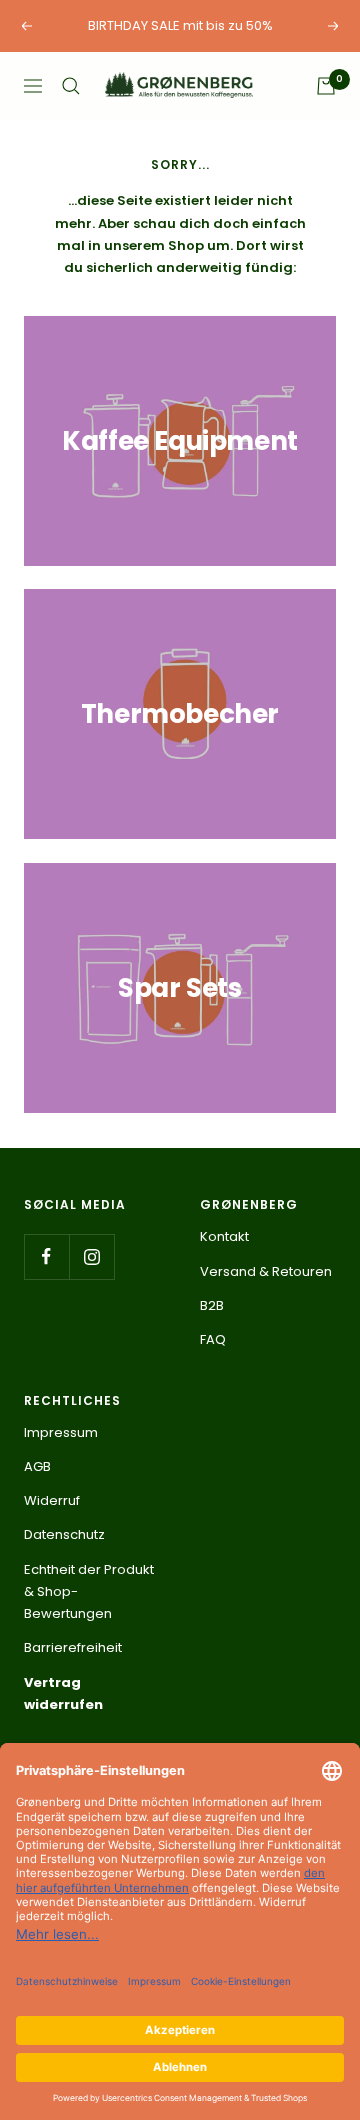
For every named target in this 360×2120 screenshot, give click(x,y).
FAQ (213, 1339)
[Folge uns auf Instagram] (91, 1256)
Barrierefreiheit (73, 1647)
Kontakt (224, 1236)
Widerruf (52, 1500)
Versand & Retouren (266, 1271)
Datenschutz (64, 1534)
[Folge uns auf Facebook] (46, 1256)
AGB (37, 1466)
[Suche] (71, 86)
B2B (212, 1305)
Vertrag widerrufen (63, 1693)
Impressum (61, 1432)
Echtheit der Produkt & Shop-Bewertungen (89, 1592)
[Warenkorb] (326, 86)
